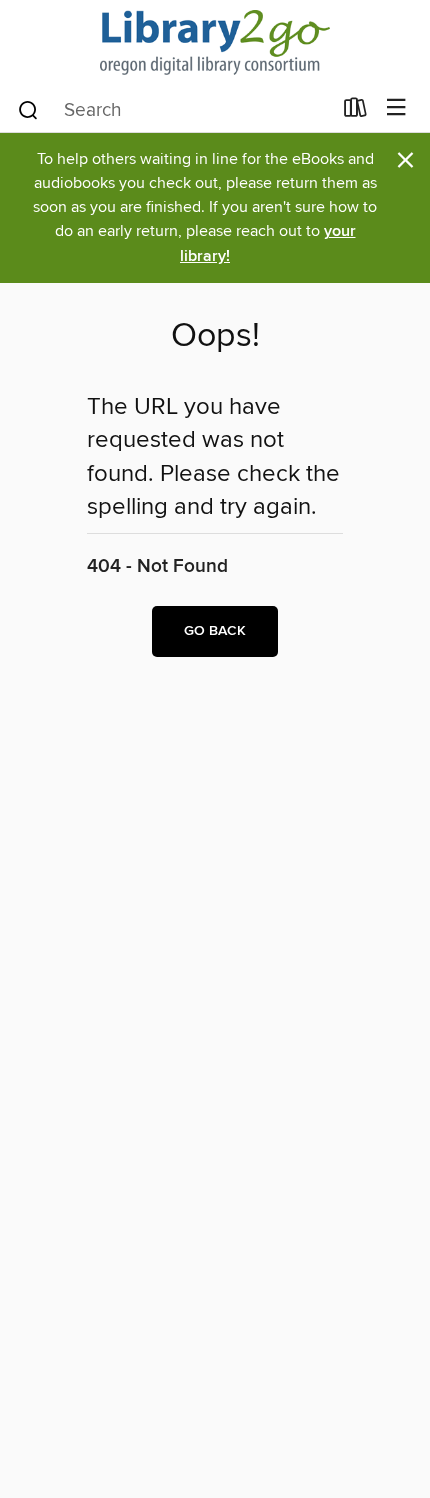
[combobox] (173, 110)
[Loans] (355, 112)
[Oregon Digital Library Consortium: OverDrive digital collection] (215, 42)
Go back (215, 631)
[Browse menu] (396, 108)
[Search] (28, 109)
